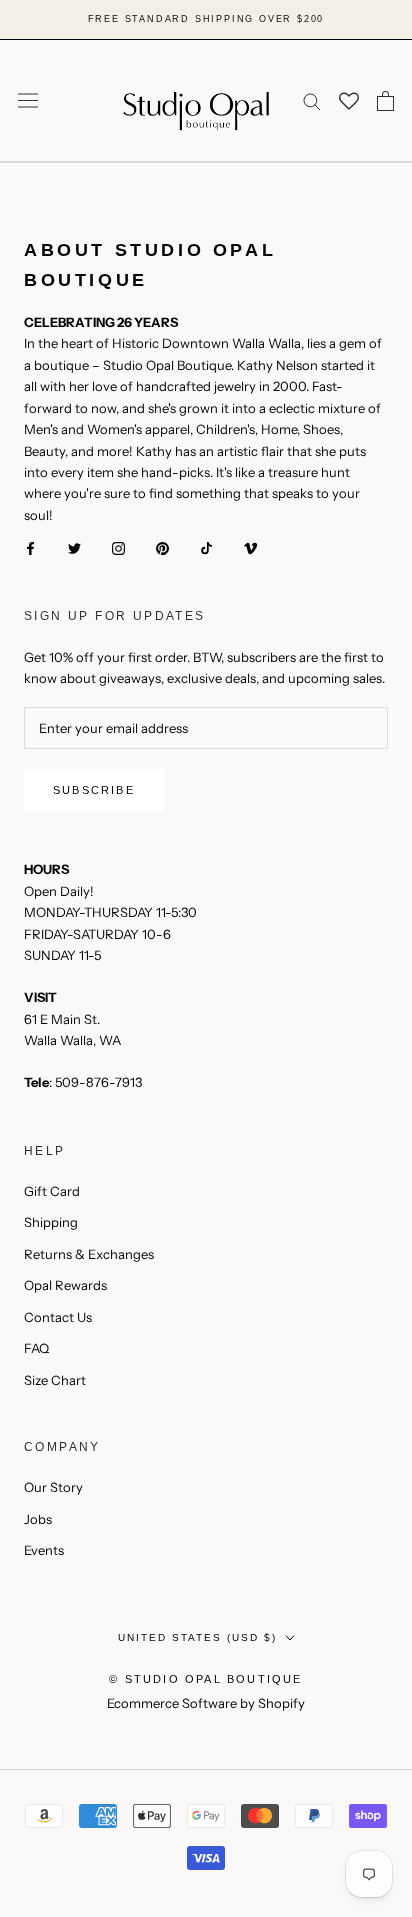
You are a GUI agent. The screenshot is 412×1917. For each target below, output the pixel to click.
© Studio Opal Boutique (205, 1679)
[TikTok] (206, 547)
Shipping (51, 1222)
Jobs (38, 1519)
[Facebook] (30, 547)
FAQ (36, 1348)
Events (44, 1550)
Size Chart (55, 1380)
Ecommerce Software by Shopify (206, 1703)
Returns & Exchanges (89, 1254)
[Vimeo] (250, 547)
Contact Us (58, 1317)
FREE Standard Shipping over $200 (206, 19)
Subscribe (94, 790)
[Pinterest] (162, 547)
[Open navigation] (28, 100)
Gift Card (52, 1191)
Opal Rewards (65, 1285)
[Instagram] (118, 547)
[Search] (312, 100)
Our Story (53, 1487)
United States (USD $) (197, 1637)
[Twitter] (74, 547)
